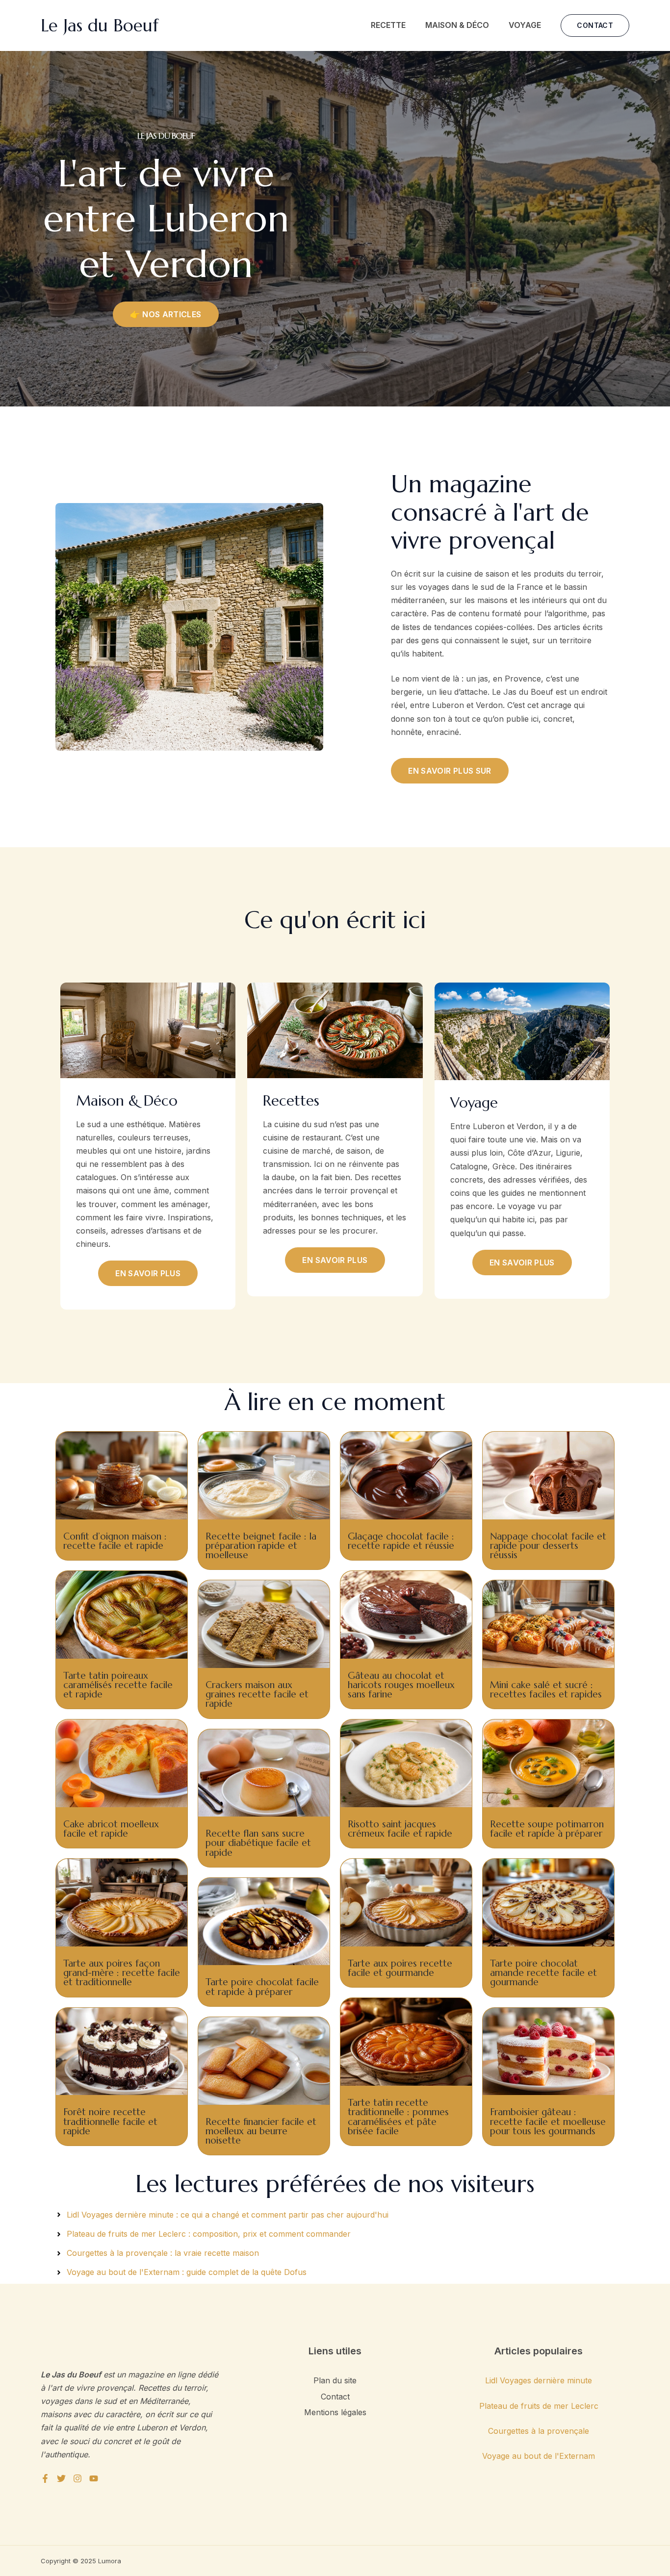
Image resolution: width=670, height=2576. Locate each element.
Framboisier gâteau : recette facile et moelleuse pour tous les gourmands (548, 2121)
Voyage (525, 25)
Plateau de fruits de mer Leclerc (539, 2406)
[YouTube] (94, 2478)
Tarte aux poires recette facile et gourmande (400, 1968)
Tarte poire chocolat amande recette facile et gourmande (543, 1972)
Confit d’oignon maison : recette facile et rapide (115, 1541)
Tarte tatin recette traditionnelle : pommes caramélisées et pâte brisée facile (398, 2117)
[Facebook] (45, 2478)
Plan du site (335, 2380)
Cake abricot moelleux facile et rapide (111, 1829)
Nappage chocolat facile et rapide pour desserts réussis (548, 1545)
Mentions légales (335, 2412)
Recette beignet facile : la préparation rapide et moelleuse (261, 1545)
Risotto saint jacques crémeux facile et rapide (400, 1829)
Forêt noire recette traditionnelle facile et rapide (110, 2121)
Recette (388, 25)
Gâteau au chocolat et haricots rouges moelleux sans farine (401, 1685)
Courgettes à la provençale (539, 2431)
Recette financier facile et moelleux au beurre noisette (261, 2131)
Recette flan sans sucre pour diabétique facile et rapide (258, 1843)
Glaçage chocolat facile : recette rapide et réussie (401, 1541)
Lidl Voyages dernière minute (539, 2380)
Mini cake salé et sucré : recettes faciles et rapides (546, 1689)
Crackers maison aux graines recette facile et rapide (257, 1694)
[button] (595, 25)
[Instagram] (77, 2478)
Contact (335, 2397)
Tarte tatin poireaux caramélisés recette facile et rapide (118, 1685)
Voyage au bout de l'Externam (539, 2456)
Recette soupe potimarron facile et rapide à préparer (547, 1829)
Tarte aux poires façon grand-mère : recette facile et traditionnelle (122, 1972)
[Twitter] (61, 2478)
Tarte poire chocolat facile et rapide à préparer (262, 1986)
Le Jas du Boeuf (100, 25)
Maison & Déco (457, 25)
